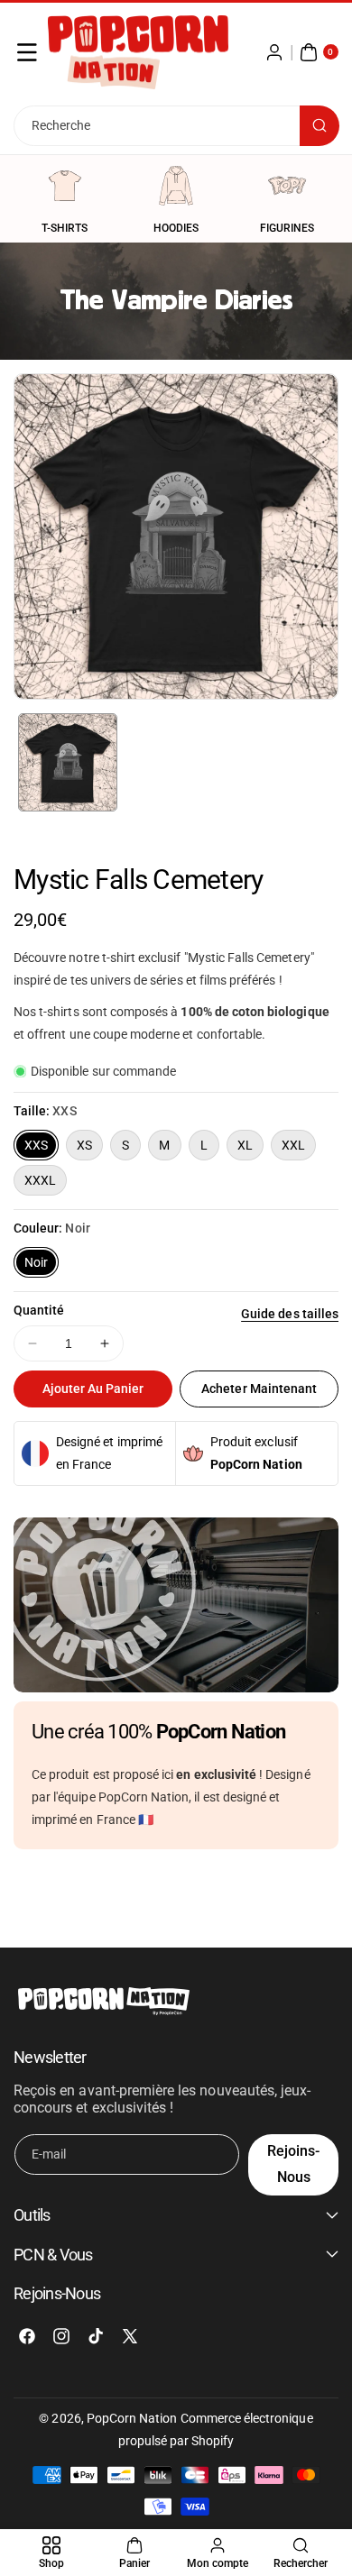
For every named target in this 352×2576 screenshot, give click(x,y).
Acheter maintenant (259, 1389)
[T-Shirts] (65, 186)
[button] (27, 52)
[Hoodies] (176, 186)
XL (245, 1145)
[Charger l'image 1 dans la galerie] (68, 763)
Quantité (39, 1310)
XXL (293, 1145)
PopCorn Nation (132, 2418)
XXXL (40, 1180)
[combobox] (176, 126)
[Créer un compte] (274, 52)
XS (84, 1145)
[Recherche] (320, 126)
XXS (36, 1145)
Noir (36, 1262)
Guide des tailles (290, 1314)
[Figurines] (287, 186)
